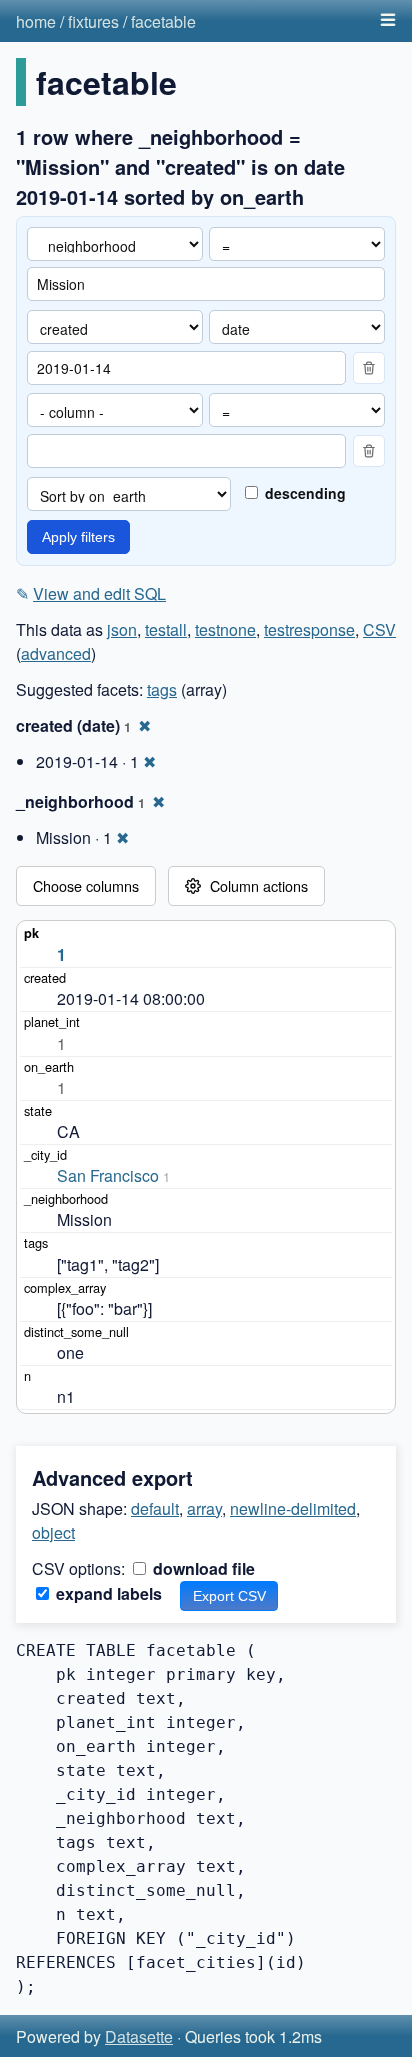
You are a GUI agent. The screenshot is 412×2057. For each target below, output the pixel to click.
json (122, 629)
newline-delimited (293, 1508)
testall (166, 629)
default (155, 1508)
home (36, 21)
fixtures (93, 21)
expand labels (107, 1593)
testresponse (309, 629)
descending (303, 493)
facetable (163, 21)
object (53, 1532)
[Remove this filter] (369, 368)
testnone (225, 629)
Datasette (139, 2036)
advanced (56, 653)
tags (162, 689)
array (204, 1508)
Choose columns (86, 885)
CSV (379, 629)
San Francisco (108, 1175)
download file (202, 1568)
